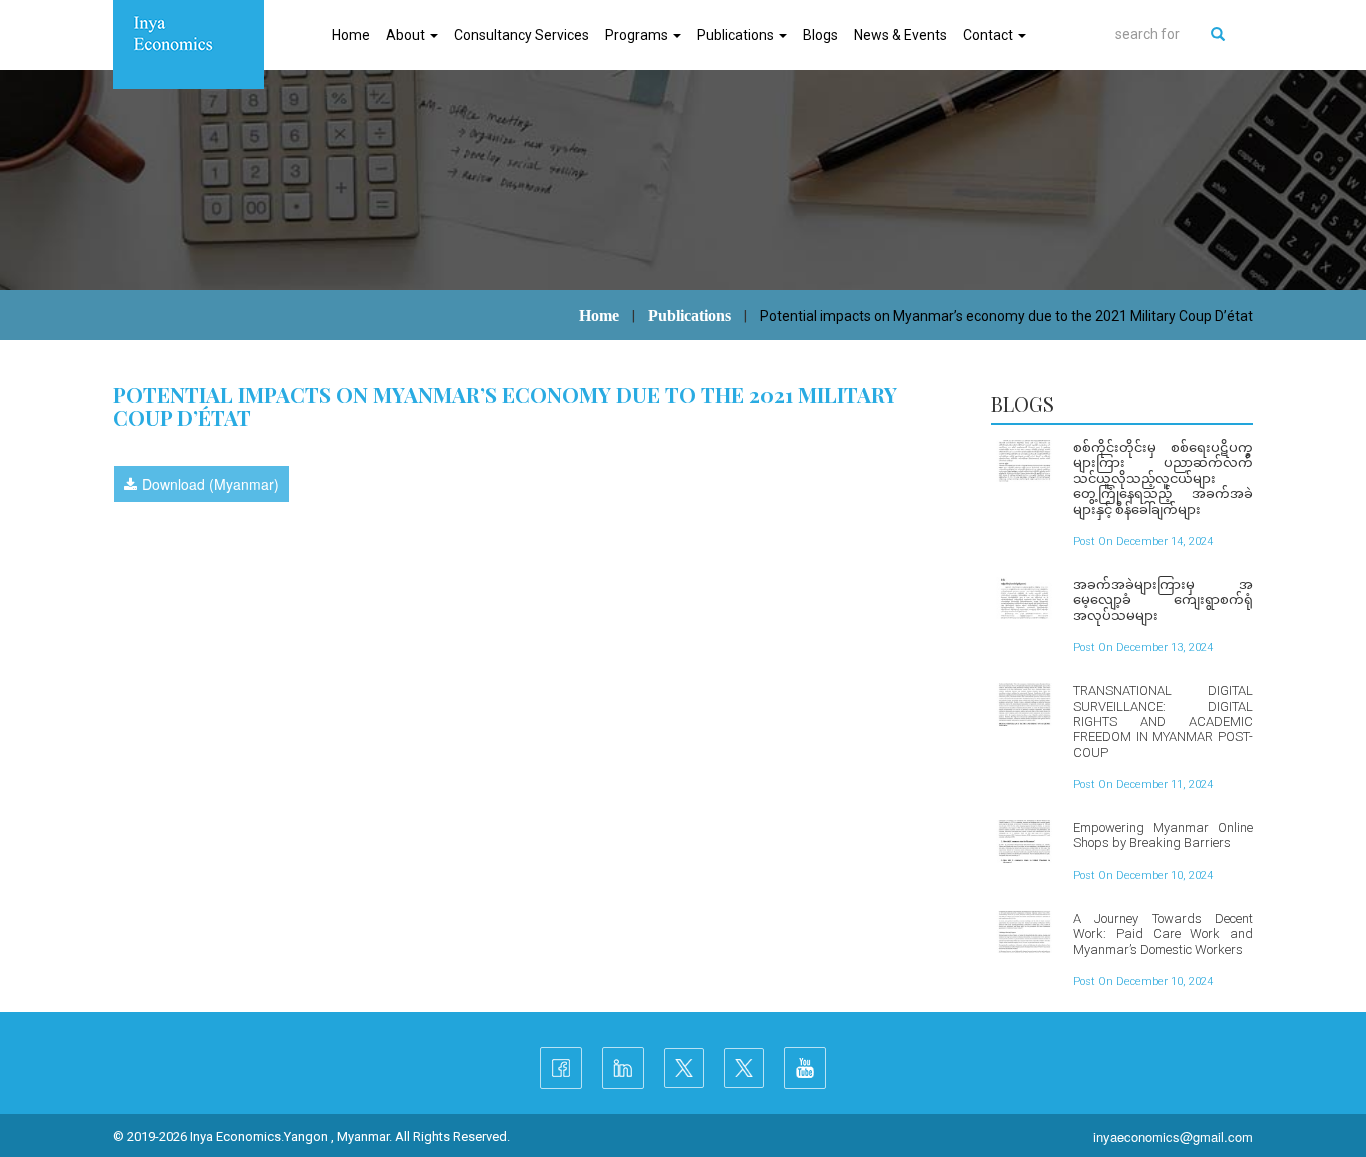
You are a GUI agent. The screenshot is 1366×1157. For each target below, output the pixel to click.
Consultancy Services (521, 35)
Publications (737, 35)
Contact (989, 35)
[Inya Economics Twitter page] (684, 1068)
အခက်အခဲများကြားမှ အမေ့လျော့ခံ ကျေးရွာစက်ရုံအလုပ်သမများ (1163, 600)
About (407, 35)
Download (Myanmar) (210, 484)
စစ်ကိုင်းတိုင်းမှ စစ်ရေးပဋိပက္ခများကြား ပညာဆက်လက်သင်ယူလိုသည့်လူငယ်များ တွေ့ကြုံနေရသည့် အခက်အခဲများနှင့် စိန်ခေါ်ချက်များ (1163, 478)
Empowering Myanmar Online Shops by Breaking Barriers (1163, 835)
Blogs (820, 35)
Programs (638, 35)
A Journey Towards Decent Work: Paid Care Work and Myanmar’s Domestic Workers (1163, 934)
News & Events (900, 35)
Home (351, 35)
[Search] (1218, 34)
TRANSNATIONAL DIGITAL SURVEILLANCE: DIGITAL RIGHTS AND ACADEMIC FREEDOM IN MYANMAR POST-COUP (1163, 721)
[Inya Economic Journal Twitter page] (744, 1068)
